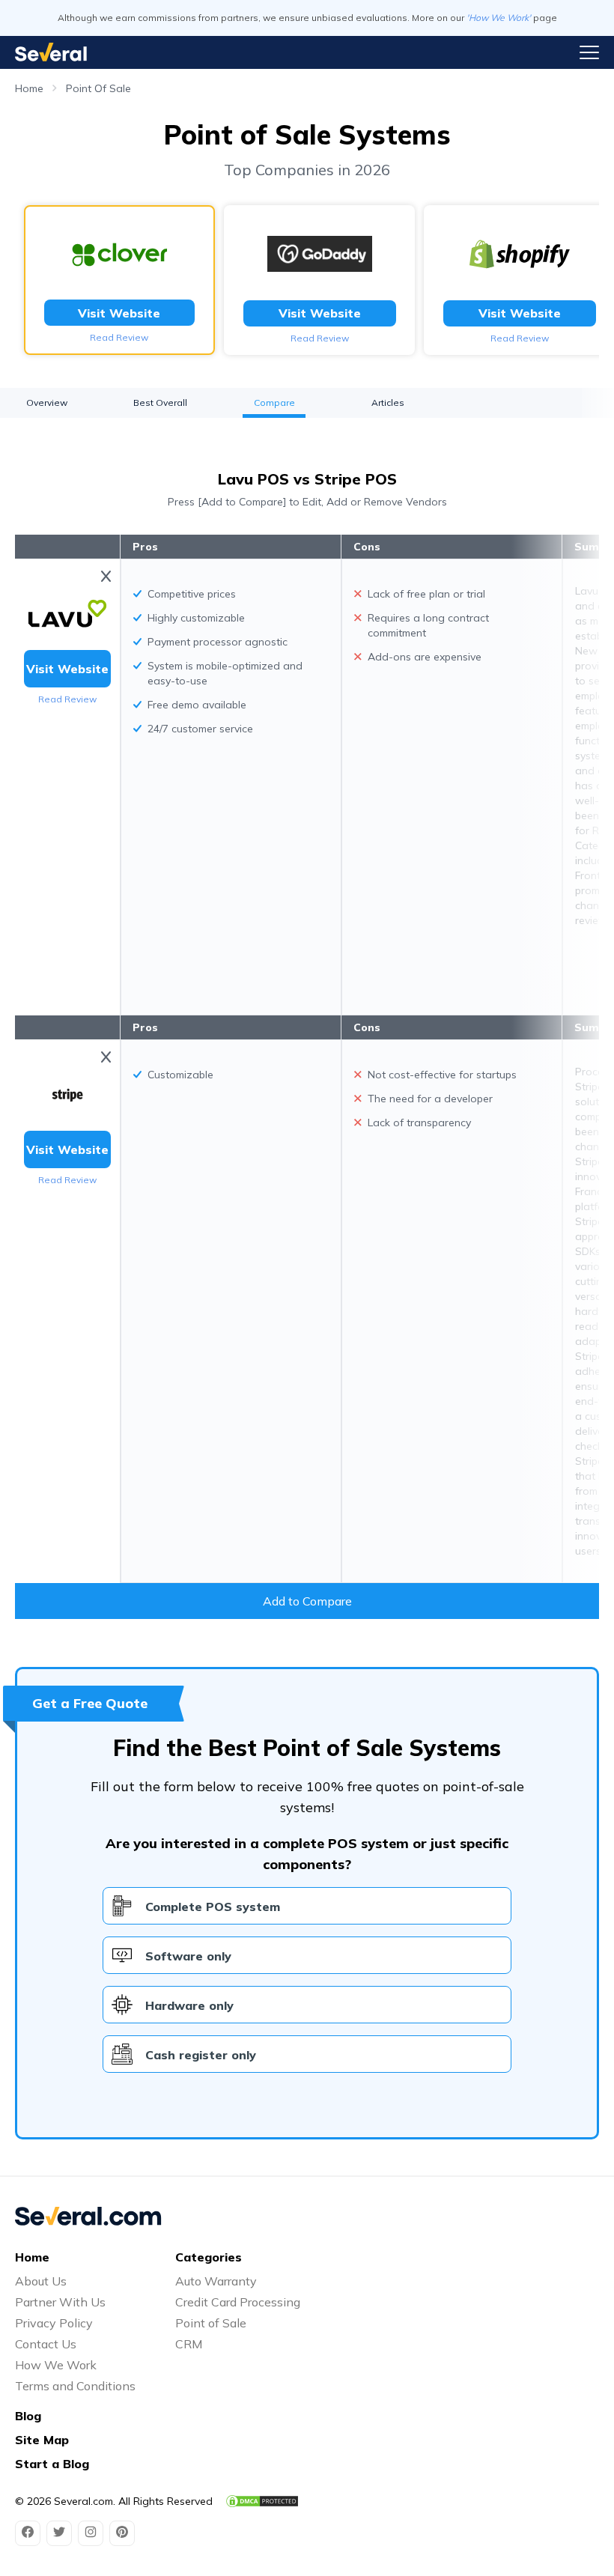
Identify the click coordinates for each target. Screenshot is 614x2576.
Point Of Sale (98, 88)
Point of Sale (211, 2323)
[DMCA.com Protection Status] (262, 2501)
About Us (41, 2281)
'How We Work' (499, 18)
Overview (47, 402)
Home (29, 88)
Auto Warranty (216, 2281)
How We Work (56, 2365)
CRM (189, 2344)
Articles (388, 402)
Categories (209, 2257)
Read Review (119, 337)
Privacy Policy (54, 2323)
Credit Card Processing (238, 2302)
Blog (28, 2416)
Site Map (42, 2440)
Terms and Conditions (75, 2386)
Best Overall (160, 402)
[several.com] (51, 52)
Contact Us (46, 2344)
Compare (274, 402)
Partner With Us (60, 2302)
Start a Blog (52, 2464)
